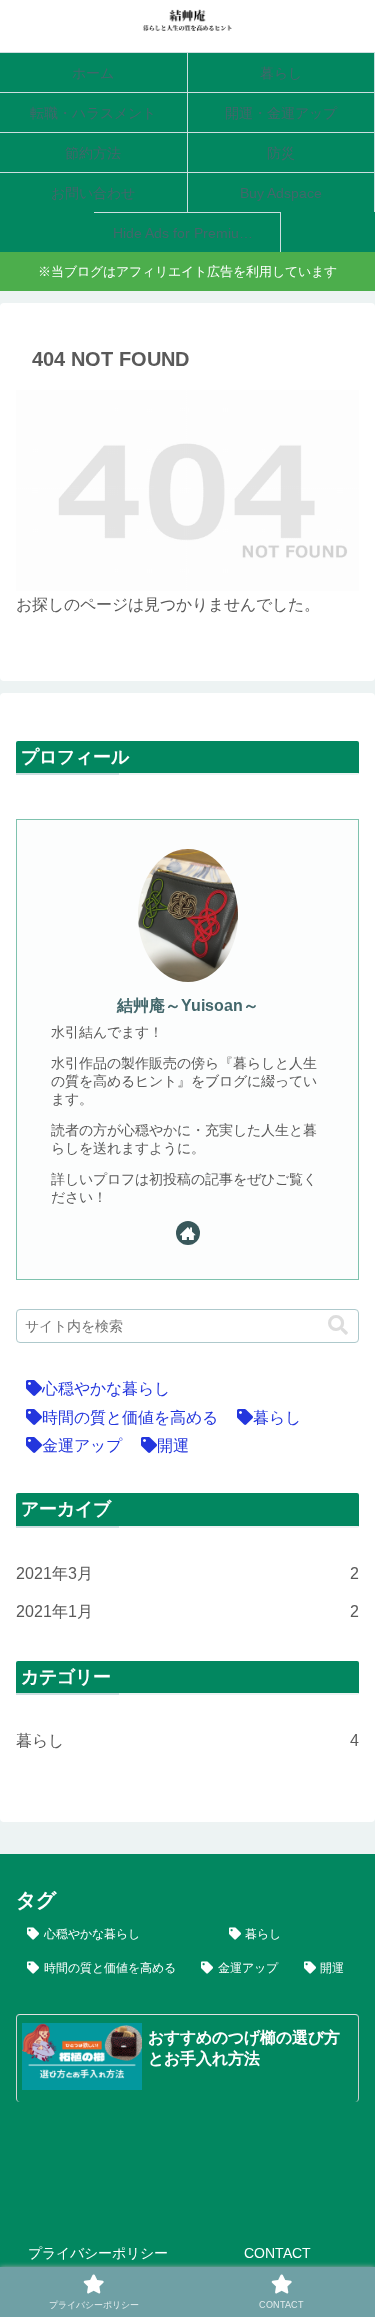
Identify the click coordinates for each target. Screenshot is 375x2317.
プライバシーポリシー (98, 2253)
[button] (338, 1325)
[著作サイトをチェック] (188, 1233)
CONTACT (277, 2253)
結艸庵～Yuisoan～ (188, 1005)
